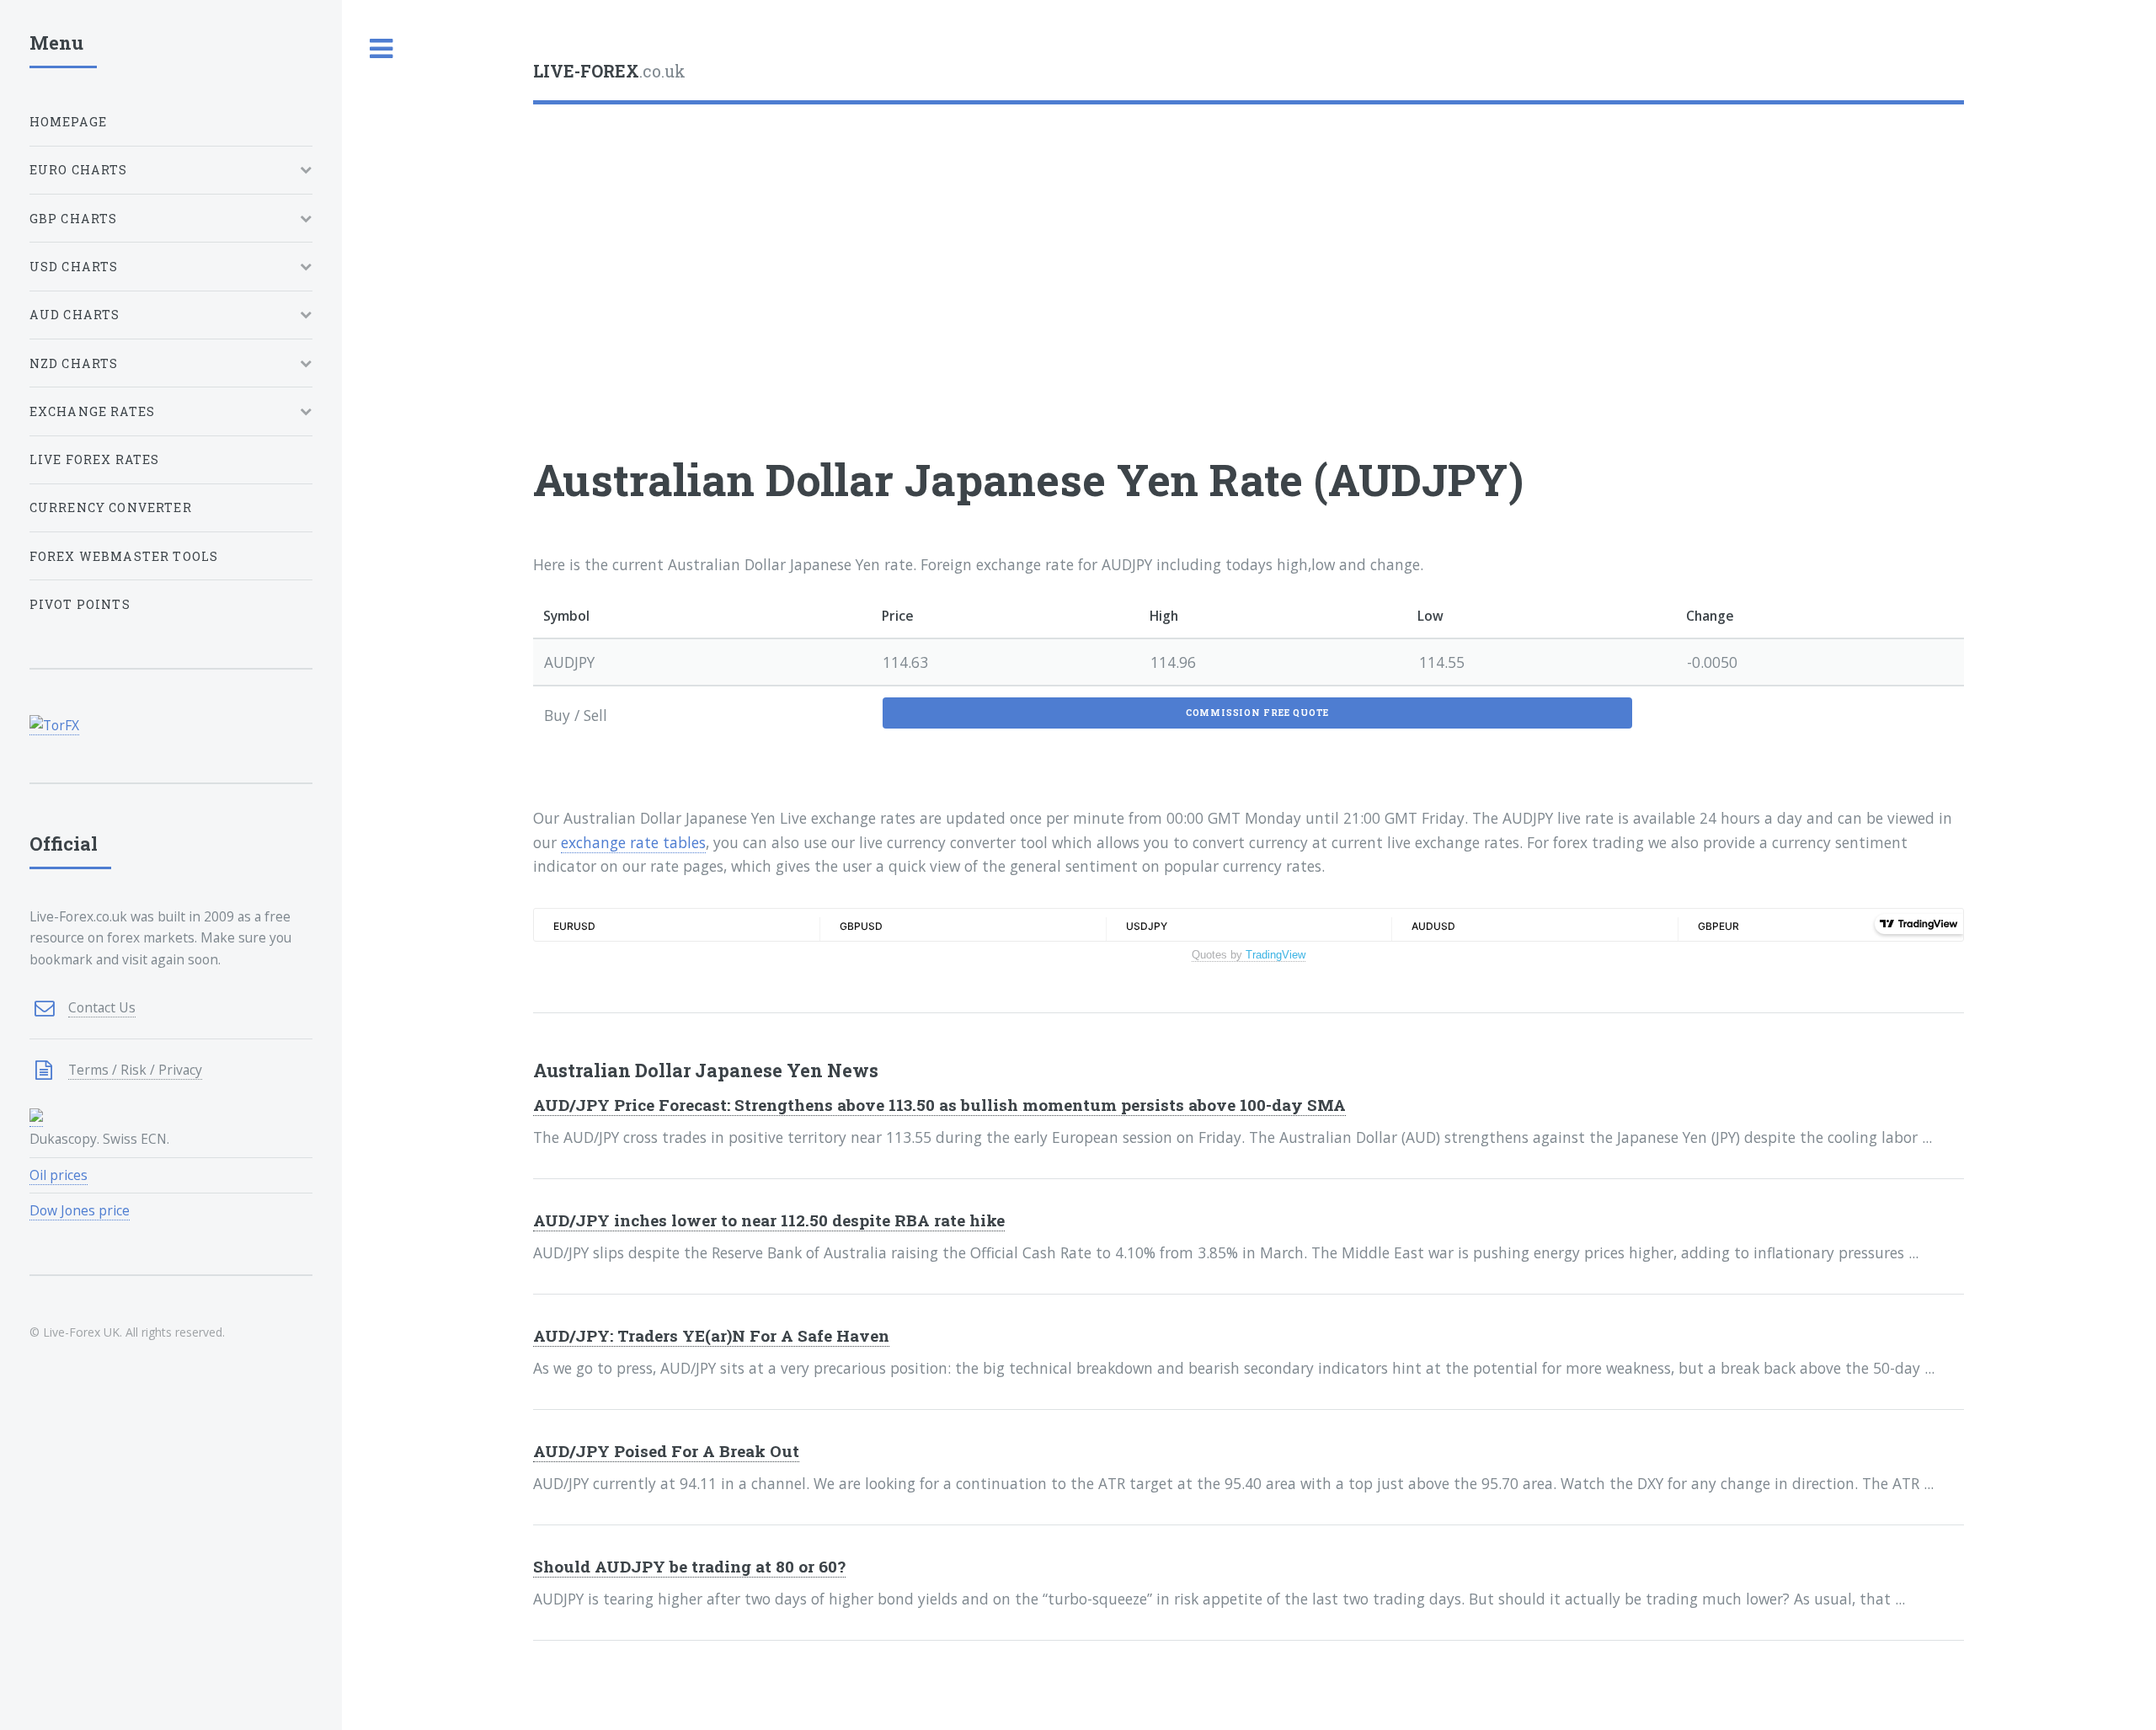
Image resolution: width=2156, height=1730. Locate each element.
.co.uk (609, 71)
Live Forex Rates (95, 459)
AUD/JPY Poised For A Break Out (666, 1451)
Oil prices (59, 1175)
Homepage (68, 122)
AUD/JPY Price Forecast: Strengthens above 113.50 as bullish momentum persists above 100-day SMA (939, 1105)
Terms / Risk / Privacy (135, 1070)
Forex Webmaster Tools (124, 556)
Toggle (382, 49)
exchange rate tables (633, 842)
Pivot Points (80, 604)
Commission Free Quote (1257, 713)
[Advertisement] (1038, 246)
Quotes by (1249, 955)
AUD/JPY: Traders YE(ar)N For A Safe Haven (711, 1335)
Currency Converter (111, 507)
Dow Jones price (80, 1210)
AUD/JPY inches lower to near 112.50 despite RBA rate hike (769, 1220)
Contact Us (102, 1007)
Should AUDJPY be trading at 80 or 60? (689, 1566)
